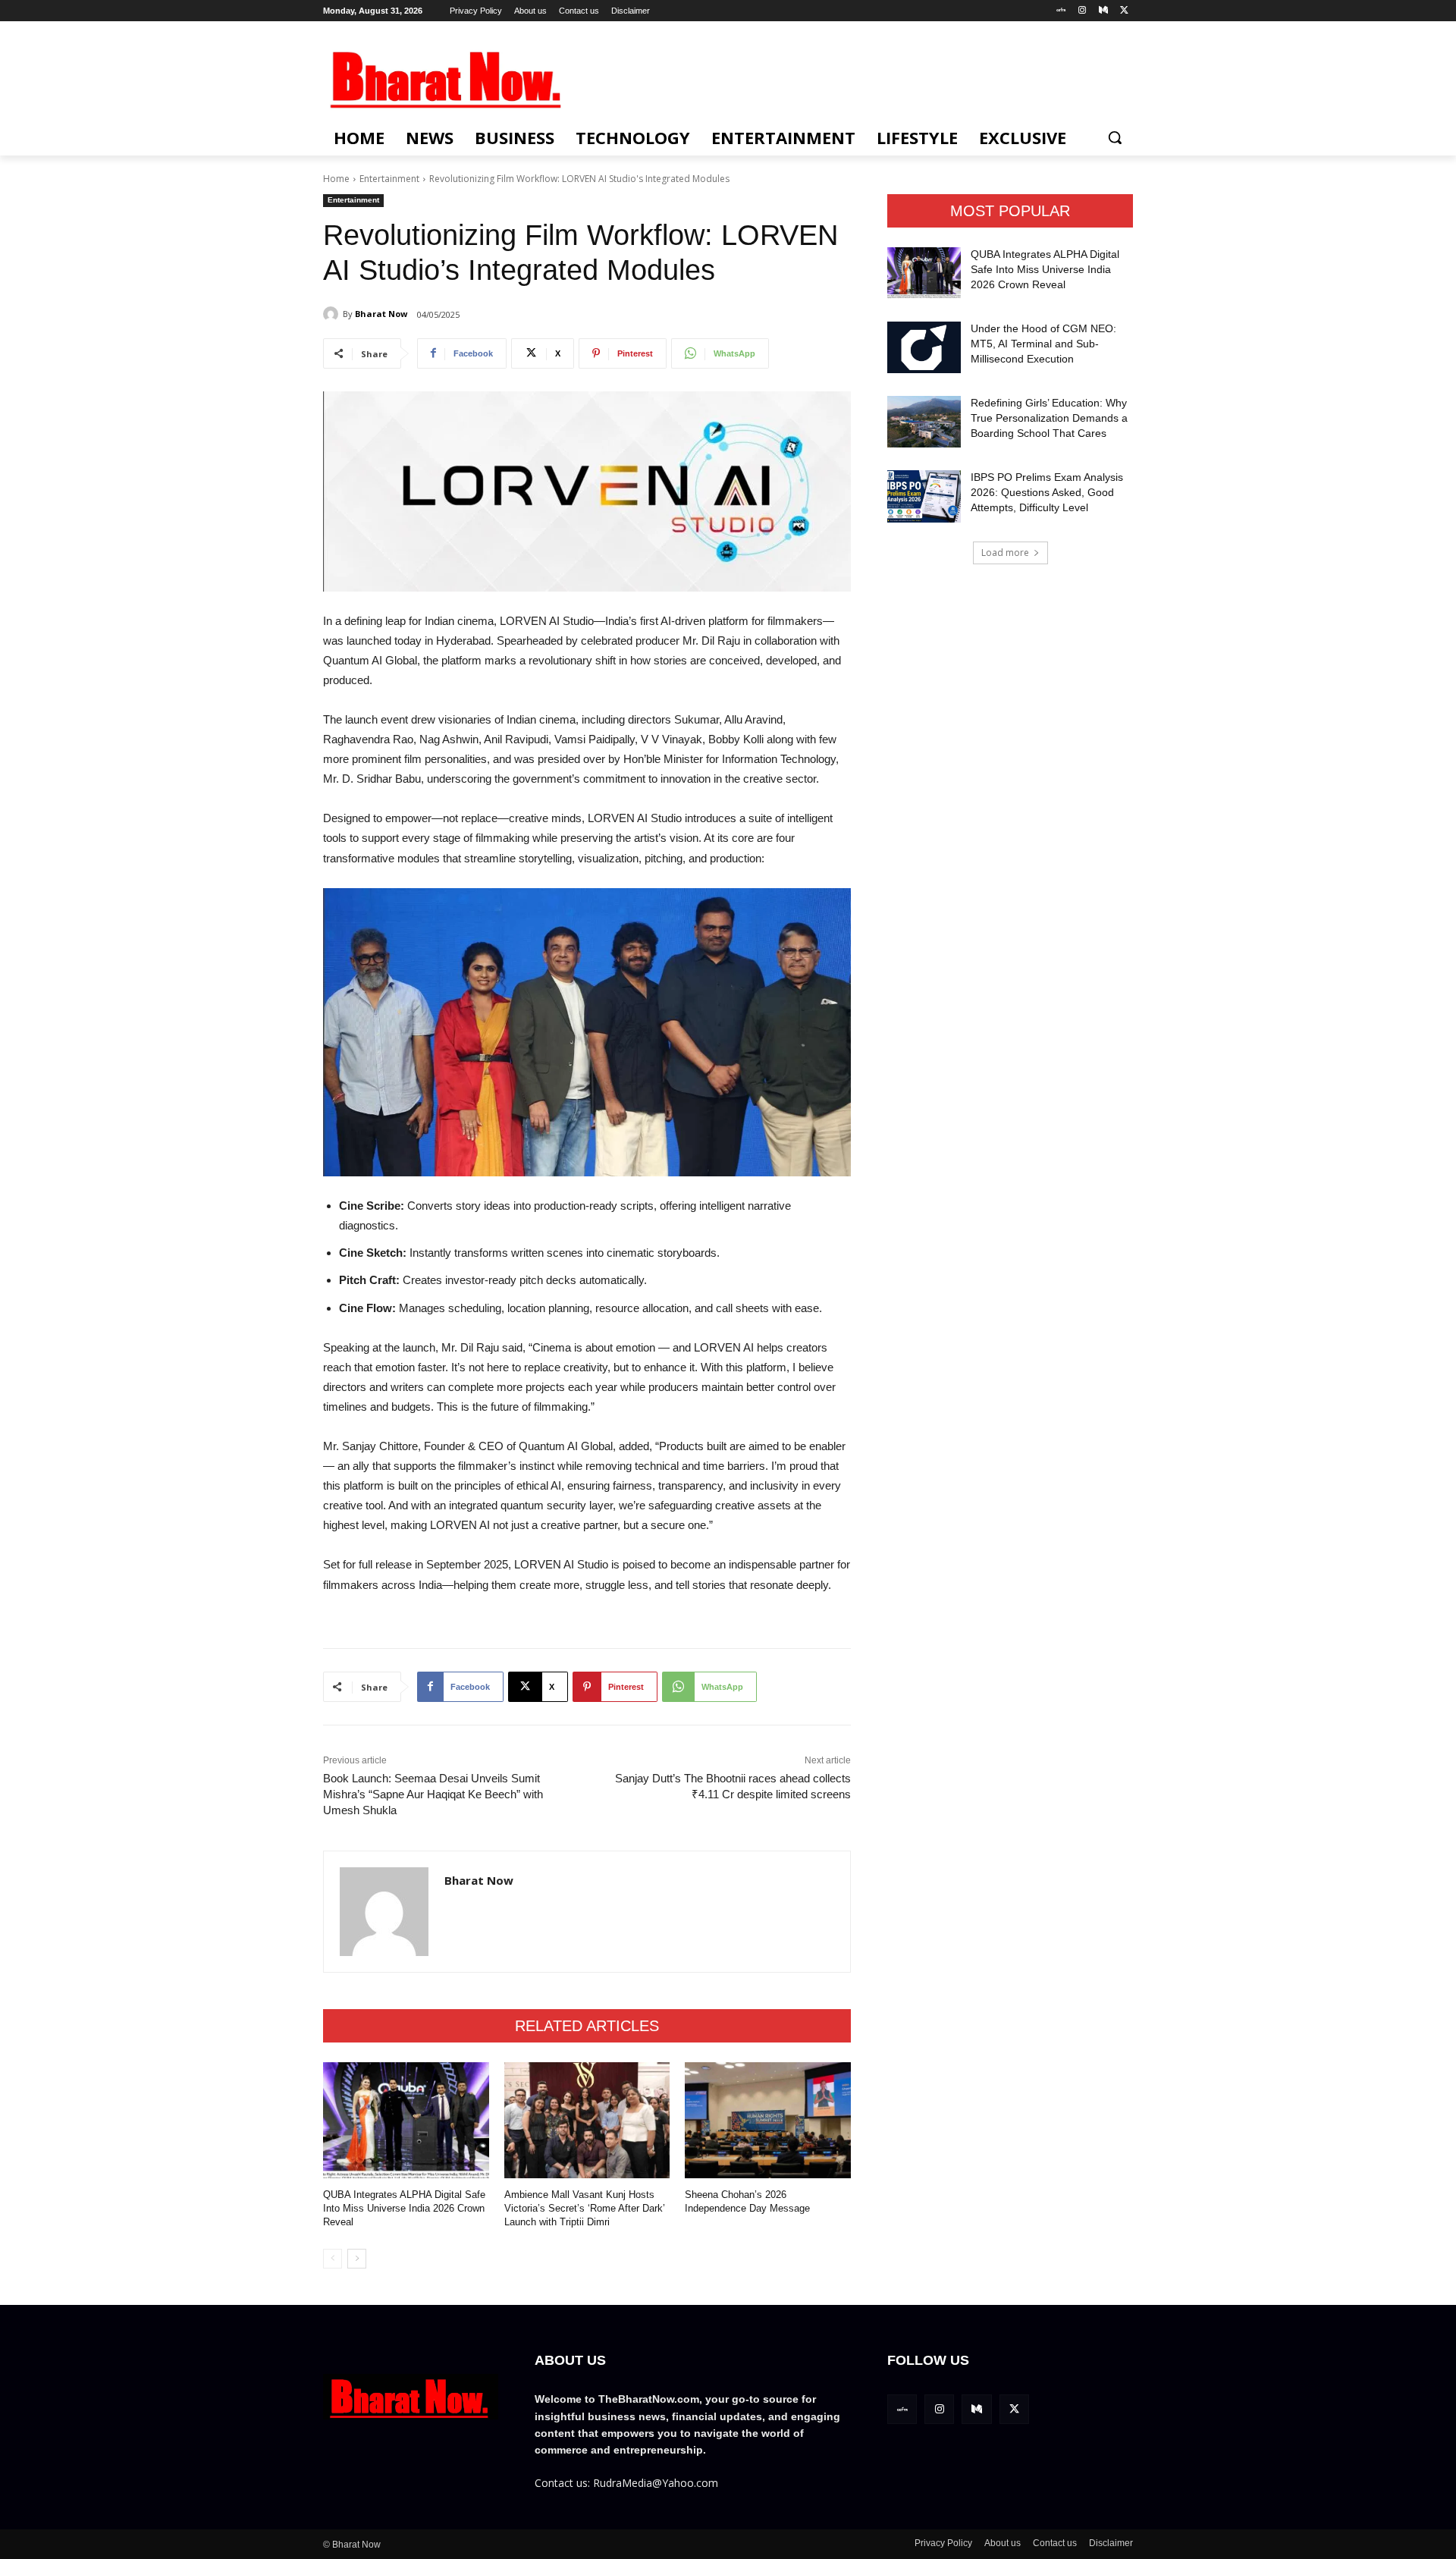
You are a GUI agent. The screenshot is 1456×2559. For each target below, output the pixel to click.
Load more (1005, 553)
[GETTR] (1061, 11)
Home (336, 179)
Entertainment (389, 179)
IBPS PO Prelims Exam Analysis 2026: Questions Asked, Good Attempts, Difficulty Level (1047, 492)
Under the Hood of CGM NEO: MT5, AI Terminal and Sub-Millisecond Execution (1043, 343)
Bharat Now (381, 314)
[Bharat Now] (333, 314)
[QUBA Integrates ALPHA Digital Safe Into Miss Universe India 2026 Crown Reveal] (406, 2120)
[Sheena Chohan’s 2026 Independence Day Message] (768, 2120)
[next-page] (357, 2259)
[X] (1124, 11)
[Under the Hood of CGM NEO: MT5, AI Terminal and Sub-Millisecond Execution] (924, 347)
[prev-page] (333, 2259)
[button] (1115, 137)
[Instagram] (1083, 11)
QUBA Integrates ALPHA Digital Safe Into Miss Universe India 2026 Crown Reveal (404, 2208)
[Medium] (1103, 11)
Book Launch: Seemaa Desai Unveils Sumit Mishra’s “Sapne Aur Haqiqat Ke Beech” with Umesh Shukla (433, 1794)
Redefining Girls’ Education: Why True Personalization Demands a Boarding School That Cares (1049, 418)
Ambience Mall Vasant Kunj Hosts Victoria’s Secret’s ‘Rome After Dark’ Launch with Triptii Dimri (585, 2208)
